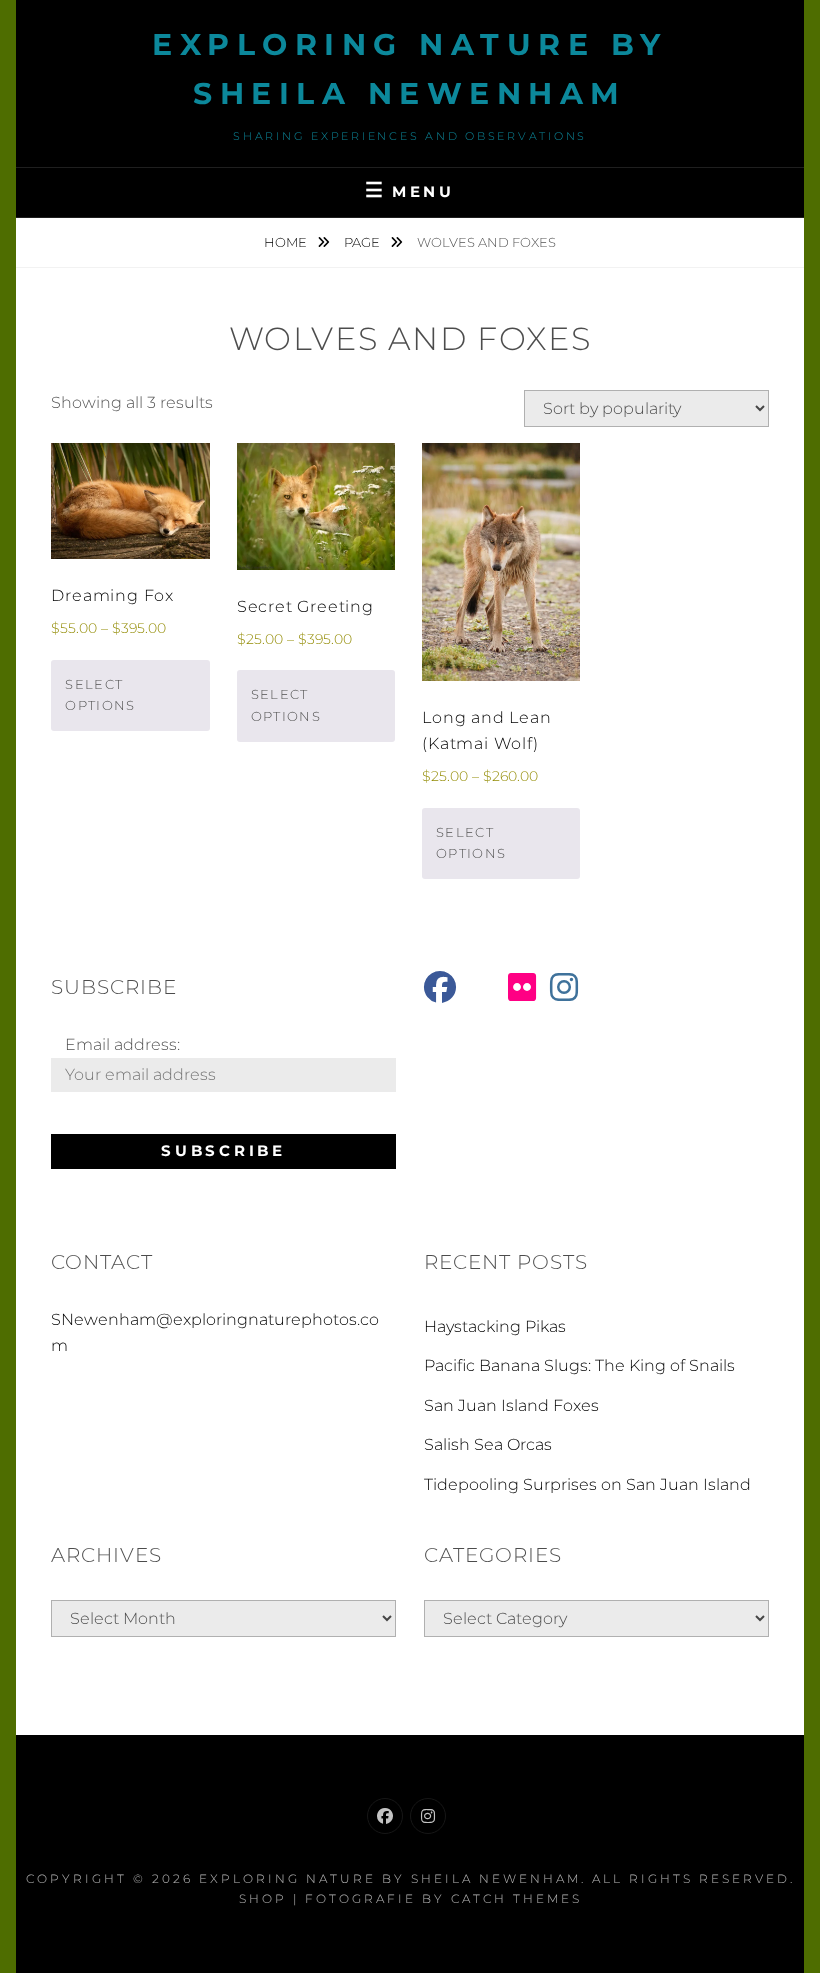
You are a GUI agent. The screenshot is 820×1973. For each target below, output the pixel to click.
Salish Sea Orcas (488, 1444)
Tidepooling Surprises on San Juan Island (587, 1484)
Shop (263, 1898)
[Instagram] (428, 1816)
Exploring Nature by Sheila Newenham (390, 1878)
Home (287, 242)
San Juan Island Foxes (511, 1405)
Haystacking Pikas (495, 1326)
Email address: (122, 1044)
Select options (100, 695)
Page (363, 242)
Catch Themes (516, 1898)
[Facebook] (385, 1816)
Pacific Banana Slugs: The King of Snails (579, 1365)
